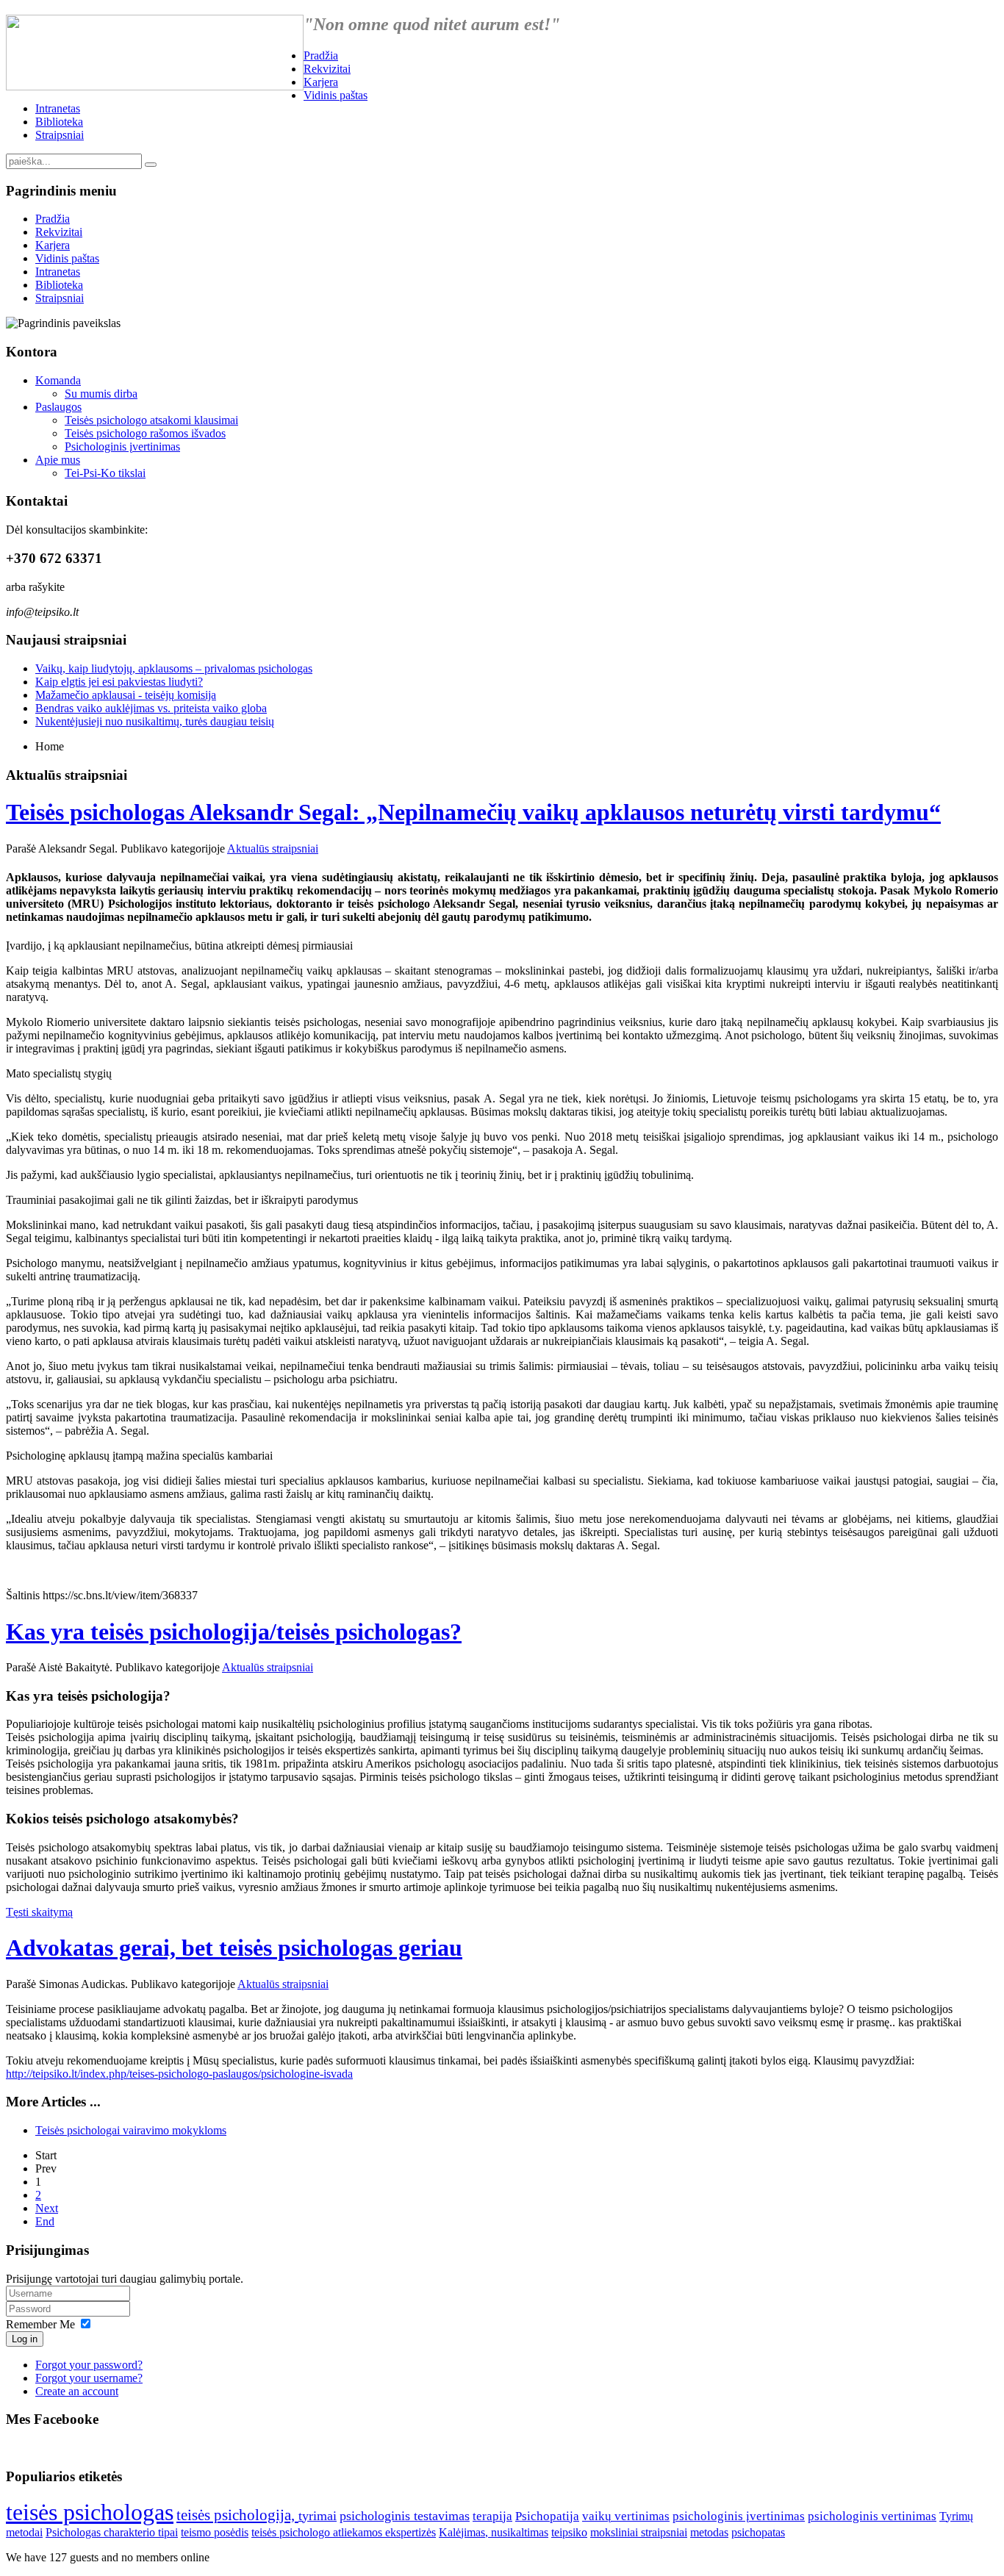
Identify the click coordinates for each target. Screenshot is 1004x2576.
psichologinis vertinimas (872, 2516)
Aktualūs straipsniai (273, 848)
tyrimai (318, 2516)
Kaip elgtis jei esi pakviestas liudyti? (119, 682)
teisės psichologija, (237, 2515)
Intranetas (58, 108)
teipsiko (569, 2532)
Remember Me (40, 2324)
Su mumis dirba (101, 394)
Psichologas (75, 2532)
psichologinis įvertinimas (739, 2516)
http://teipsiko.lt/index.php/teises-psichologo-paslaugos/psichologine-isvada (179, 2074)
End (45, 2221)
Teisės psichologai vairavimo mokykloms (131, 2130)
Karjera (321, 82)
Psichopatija (547, 2516)
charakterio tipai (141, 2532)
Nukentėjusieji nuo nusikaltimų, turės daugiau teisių (155, 721)
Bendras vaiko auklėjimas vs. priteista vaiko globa (151, 708)
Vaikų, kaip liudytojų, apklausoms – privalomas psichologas (174, 668)
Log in (25, 2339)
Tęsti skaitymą (39, 1912)
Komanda (58, 380)
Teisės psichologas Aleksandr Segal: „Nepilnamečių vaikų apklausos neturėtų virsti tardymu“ (473, 812)
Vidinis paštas (336, 95)
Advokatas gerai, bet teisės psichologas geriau (234, 1948)
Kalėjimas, (465, 2532)
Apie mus (58, 460)
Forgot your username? (89, 2378)
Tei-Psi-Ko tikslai (105, 473)
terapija (492, 2516)
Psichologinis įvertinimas (122, 446)
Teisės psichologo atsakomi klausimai (151, 420)
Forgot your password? (89, 2365)
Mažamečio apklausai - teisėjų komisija (126, 695)
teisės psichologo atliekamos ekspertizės (344, 2532)
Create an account (77, 2391)
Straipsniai (60, 135)
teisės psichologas (90, 2512)
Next (47, 2208)
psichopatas (758, 2532)
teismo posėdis (215, 2532)
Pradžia (321, 55)
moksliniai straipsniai (639, 2532)
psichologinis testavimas (405, 2516)
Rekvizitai (327, 69)
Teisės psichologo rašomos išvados (145, 433)
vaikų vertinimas (626, 2516)
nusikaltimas (520, 2532)
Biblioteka (59, 122)
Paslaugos (58, 407)
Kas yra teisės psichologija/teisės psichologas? (234, 1632)
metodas (709, 2532)
